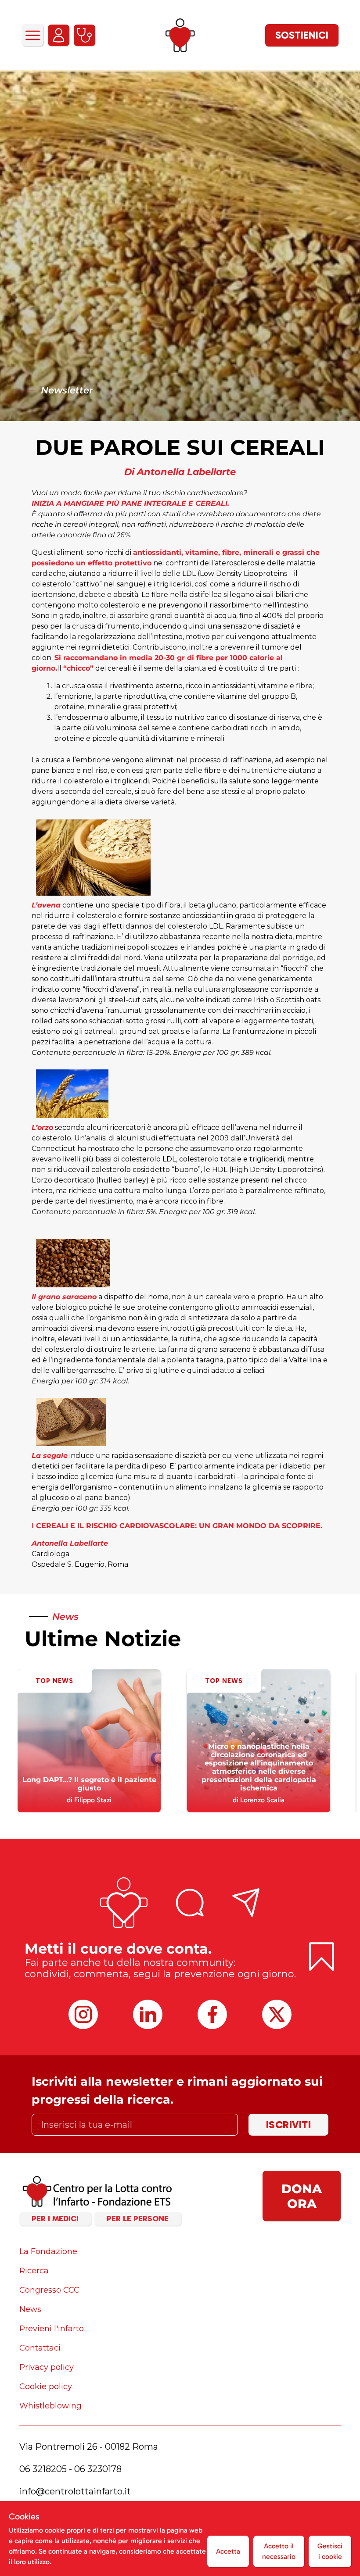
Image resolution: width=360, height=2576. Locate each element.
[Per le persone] (59, 35)
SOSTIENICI (302, 35)
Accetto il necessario (279, 2551)
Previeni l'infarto (52, 2329)
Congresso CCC (49, 2290)
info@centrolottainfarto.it (75, 2491)
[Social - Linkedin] (148, 2014)
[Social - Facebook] (212, 2014)
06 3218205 (43, 2469)
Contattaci (40, 2348)
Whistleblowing (50, 2406)
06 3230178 (98, 2469)
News (30, 2309)
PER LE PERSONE (138, 2219)
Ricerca (34, 2271)
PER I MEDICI (55, 2219)
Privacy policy (47, 2367)
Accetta (228, 2551)
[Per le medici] (85, 35)
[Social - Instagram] (83, 2014)
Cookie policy (46, 2387)
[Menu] (32, 35)
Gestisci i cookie (330, 2551)
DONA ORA (302, 2196)
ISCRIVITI (289, 2124)
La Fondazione (48, 2251)
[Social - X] (277, 2014)
